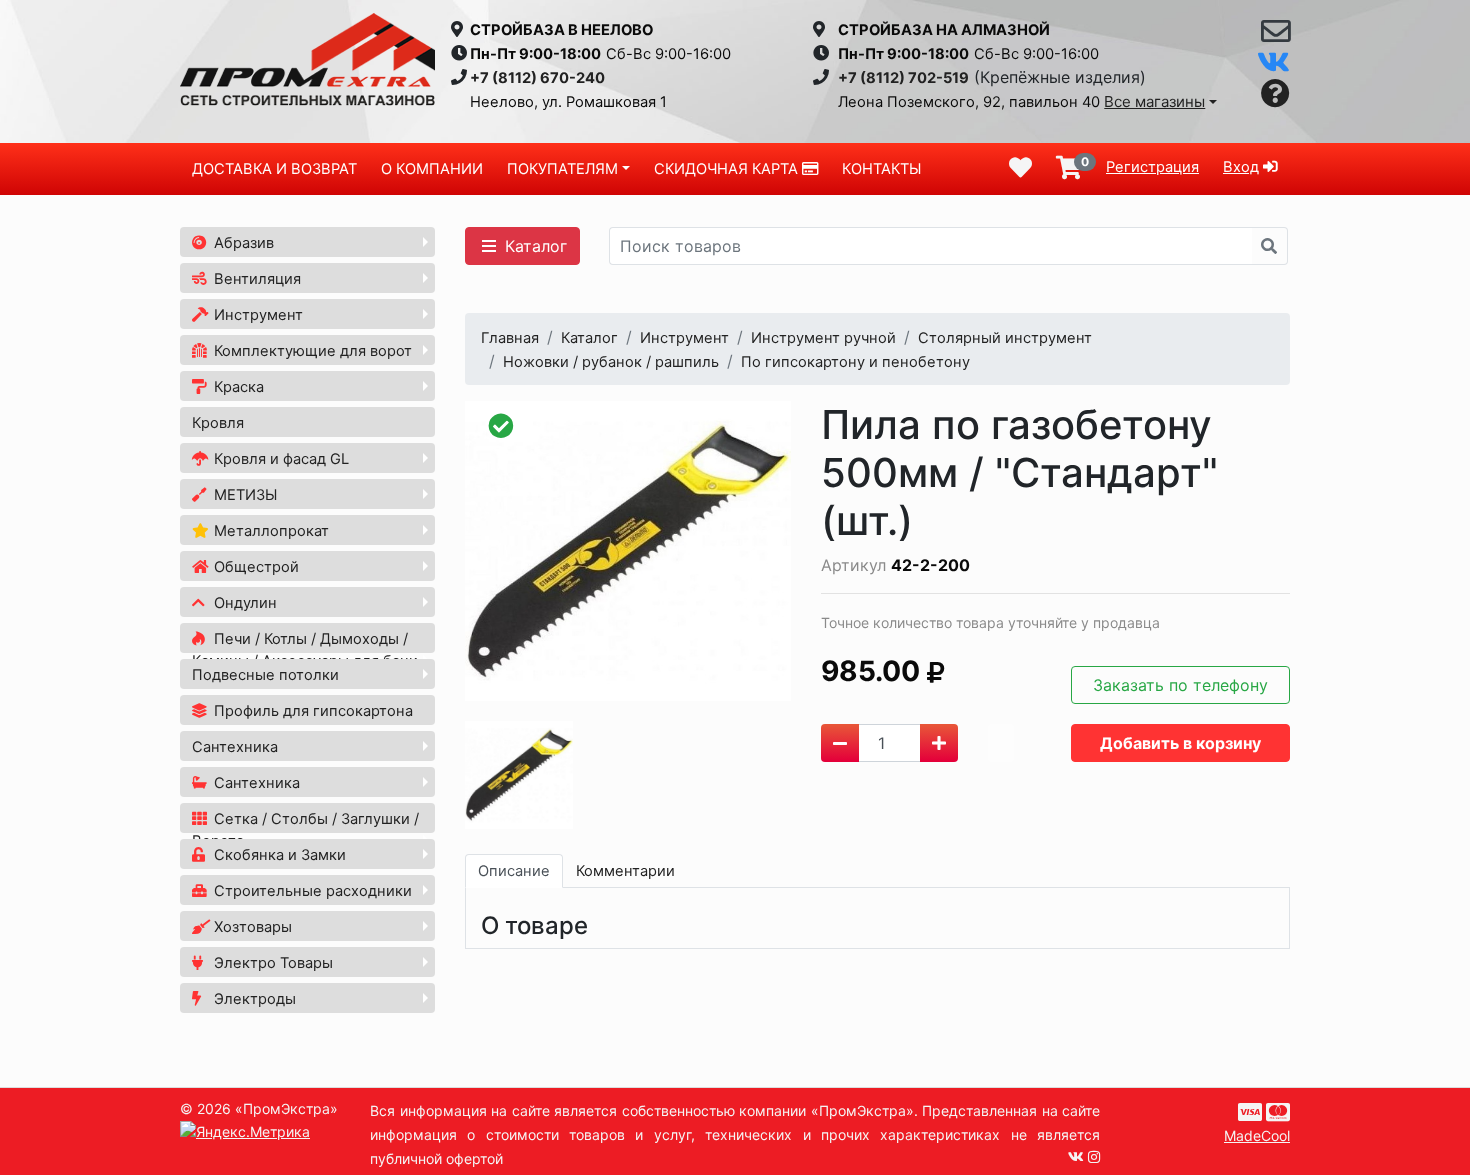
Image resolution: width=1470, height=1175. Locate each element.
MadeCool (1257, 1135)
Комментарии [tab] (625, 871)
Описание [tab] (514, 871)
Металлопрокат (269, 531)
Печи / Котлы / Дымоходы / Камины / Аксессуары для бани (305, 650)
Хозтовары (251, 927)
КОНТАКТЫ (881, 169)
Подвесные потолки (265, 675)
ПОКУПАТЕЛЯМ (562, 169)
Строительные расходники (311, 891)
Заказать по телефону (1180, 685)
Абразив (242, 243)
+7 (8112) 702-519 (903, 78)
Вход (1241, 167)
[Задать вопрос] (1275, 94)
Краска (237, 387)
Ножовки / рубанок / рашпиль (611, 362)
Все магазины (1154, 101)
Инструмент (256, 315)
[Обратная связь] (1275, 36)
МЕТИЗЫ (243, 495)
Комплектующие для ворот (311, 351)
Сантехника (235, 747)
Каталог (533, 246)
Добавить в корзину (1180, 743)
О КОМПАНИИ (432, 169)
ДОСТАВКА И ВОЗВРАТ (274, 169)
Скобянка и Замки (278, 855)
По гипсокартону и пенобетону (855, 362)
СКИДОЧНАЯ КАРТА (728, 169)
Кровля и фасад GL (279, 459)
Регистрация (1152, 167)
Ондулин (243, 603)
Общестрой (254, 567)
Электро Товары (271, 963)
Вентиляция (255, 279)
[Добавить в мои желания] (1001, 743)
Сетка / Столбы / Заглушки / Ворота (305, 830)
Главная (510, 338)
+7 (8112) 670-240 (537, 78)
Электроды (253, 999)
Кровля (218, 423)
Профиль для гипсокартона (311, 711)
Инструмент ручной (823, 338)
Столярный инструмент (1005, 338)
